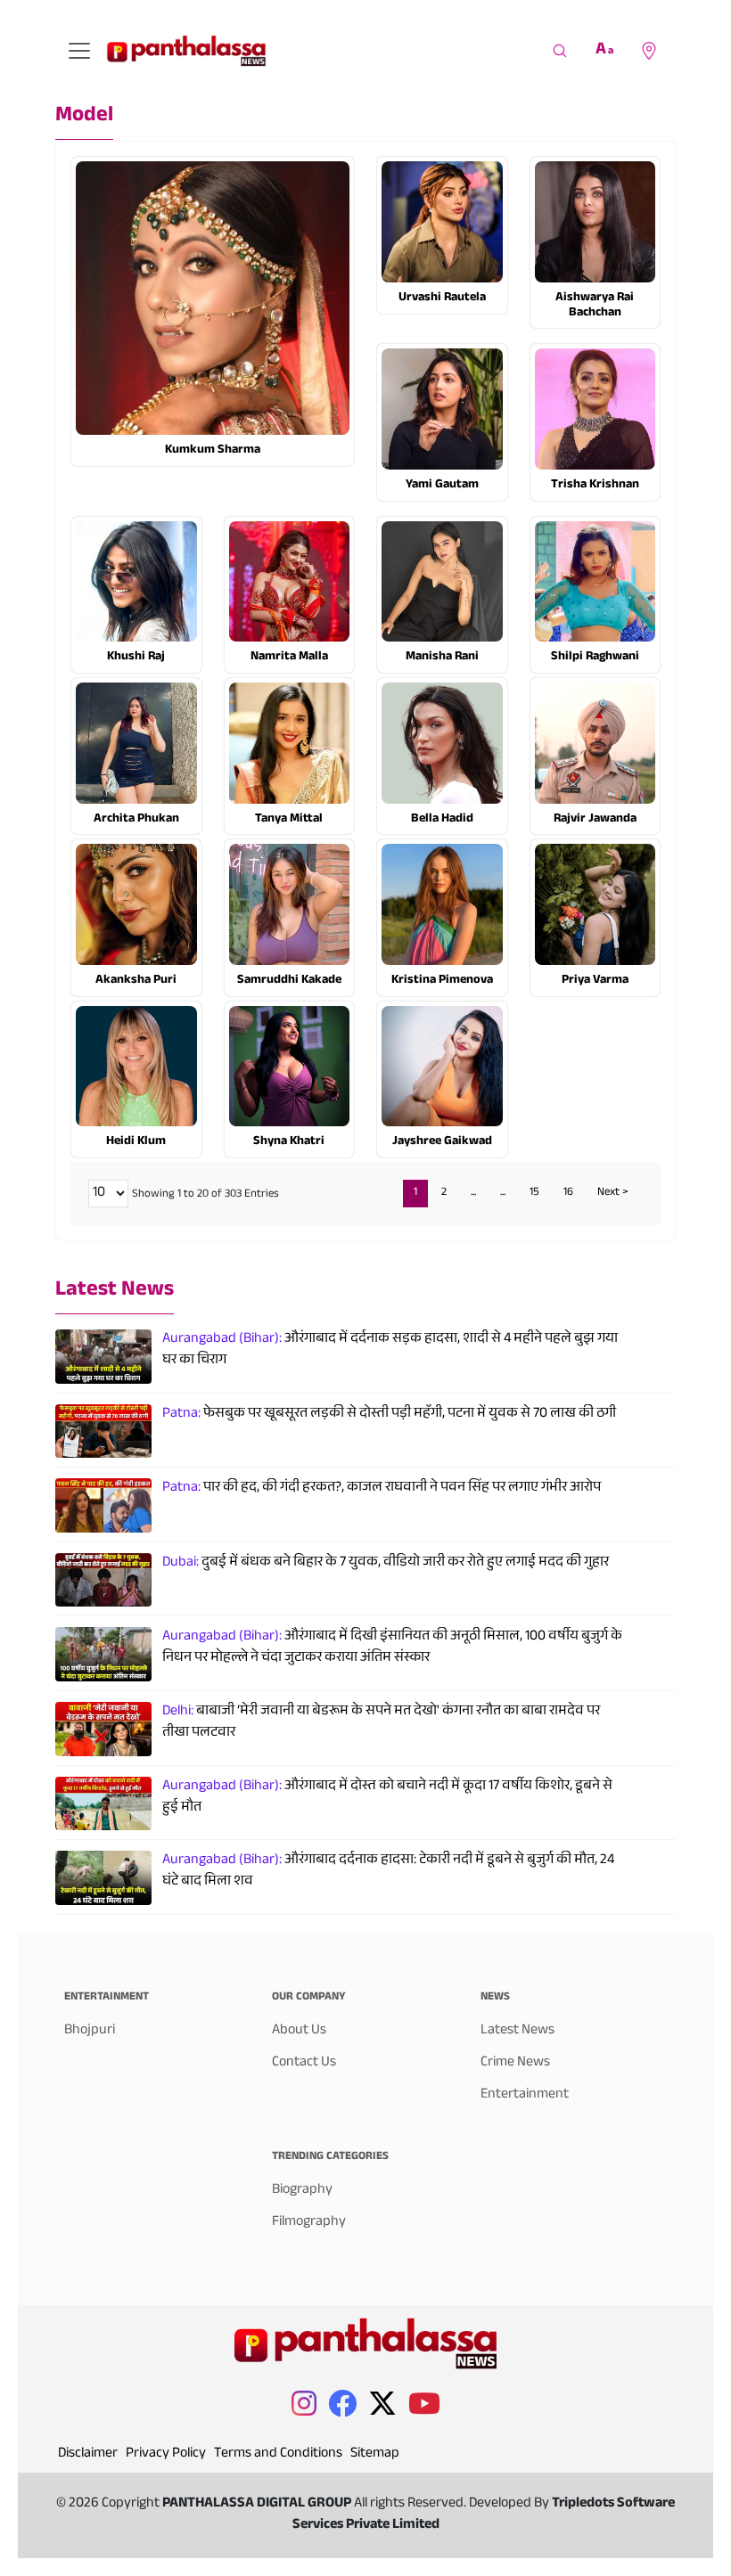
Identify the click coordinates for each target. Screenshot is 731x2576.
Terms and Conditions (278, 2454)
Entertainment (525, 2095)
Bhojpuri (90, 2031)
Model (84, 117)
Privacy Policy (166, 2454)
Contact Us (304, 2063)
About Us (299, 2031)
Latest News (115, 1292)
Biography (302, 2191)
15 (534, 1193)
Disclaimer (88, 2454)
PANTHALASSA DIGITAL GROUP (258, 2504)
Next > (613, 1193)
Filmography (309, 2223)
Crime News (515, 2063)
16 (568, 1193)
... (473, 1193)
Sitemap (375, 2454)
